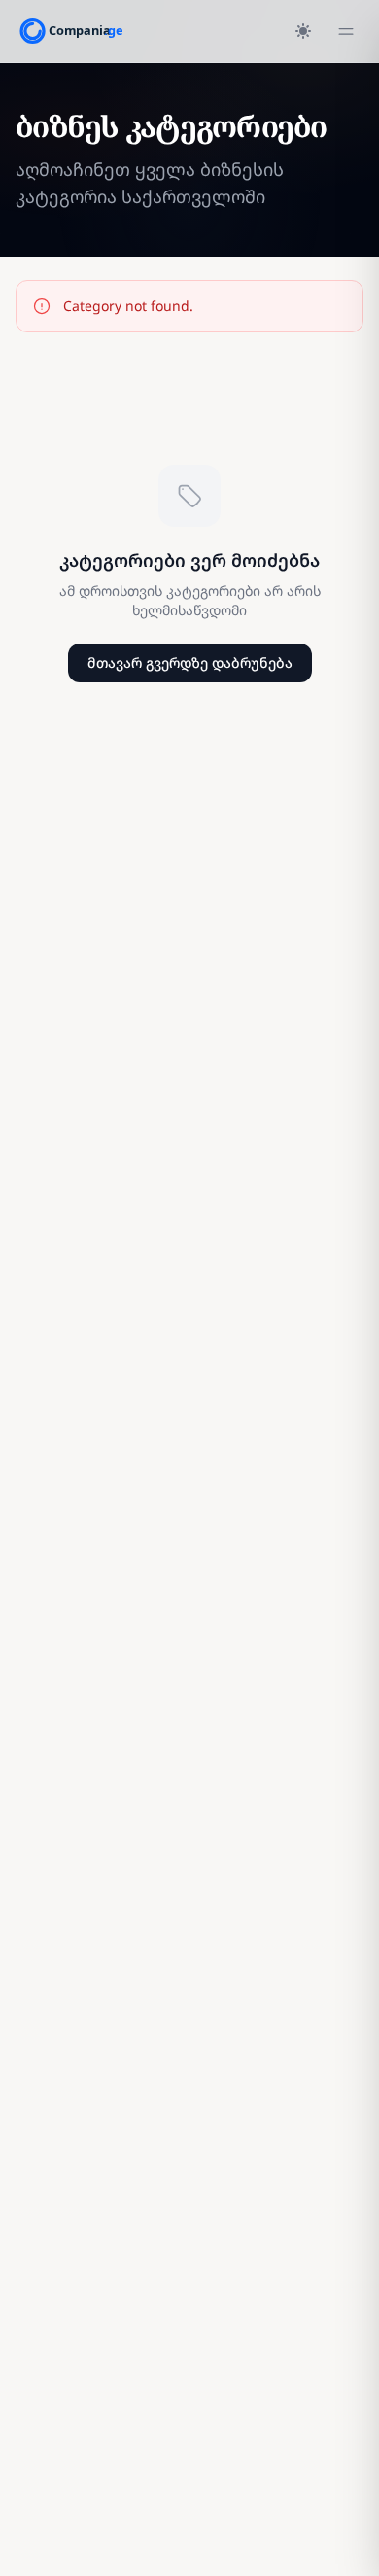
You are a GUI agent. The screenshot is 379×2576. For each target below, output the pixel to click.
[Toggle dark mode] (303, 31)
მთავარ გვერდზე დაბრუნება (190, 662)
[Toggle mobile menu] (346, 31)
